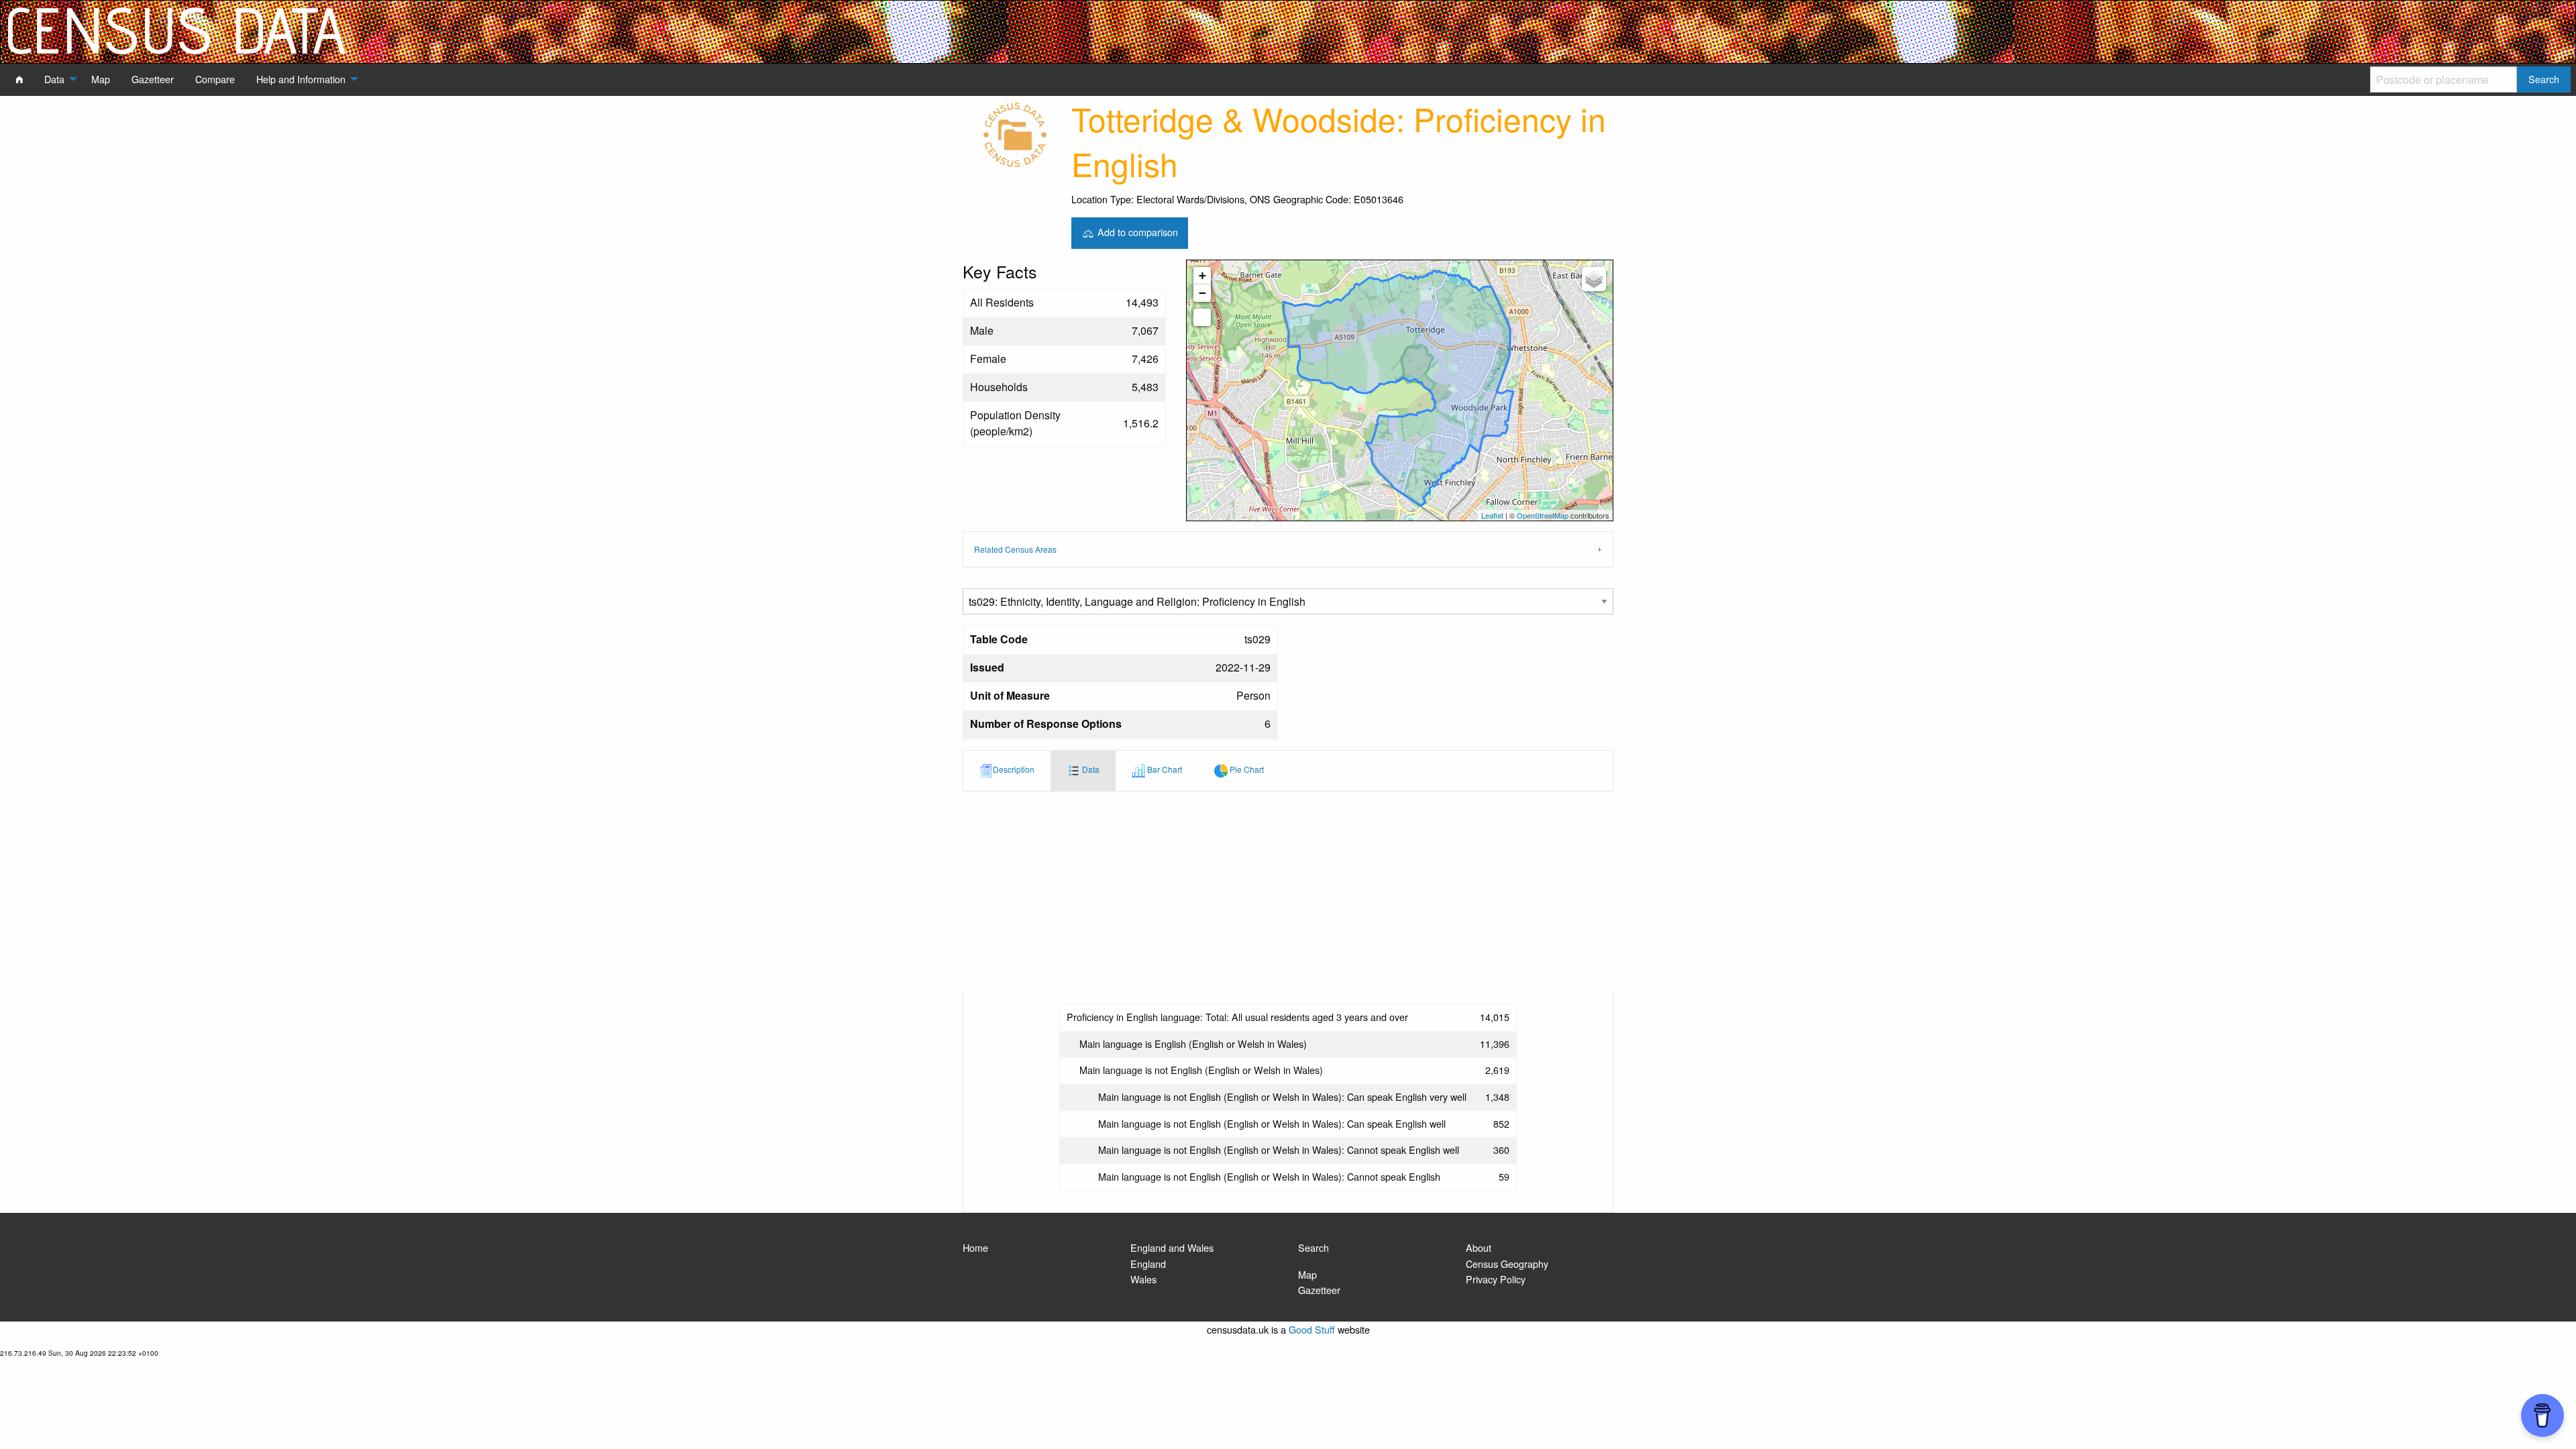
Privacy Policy (1496, 1279)
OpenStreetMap (1543, 515)
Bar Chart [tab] (1164, 769)
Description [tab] (1014, 769)
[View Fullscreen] (1202, 317)
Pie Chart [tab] (1246, 769)
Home (975, 1247)
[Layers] (1594, 279)
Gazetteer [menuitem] (153, 79)
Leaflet (1492, 515)
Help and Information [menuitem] (301, 79)
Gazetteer (1319, 1290)
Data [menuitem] (54, 79)
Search (1313, 1247)
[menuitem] (19, 79)
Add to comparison (1136, 231)
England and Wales (1172, 1247)
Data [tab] (1090, 769)
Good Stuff (1312, 1329)
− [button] (1202, 293)
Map (1307, 1274)
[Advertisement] (1288, 892)
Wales (1143, 1279)
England (1148, 1264)
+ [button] (1202, 275)
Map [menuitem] (101, 79)
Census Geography (1507, 1264)
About (1479, 1247)
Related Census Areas (1015, 549)
